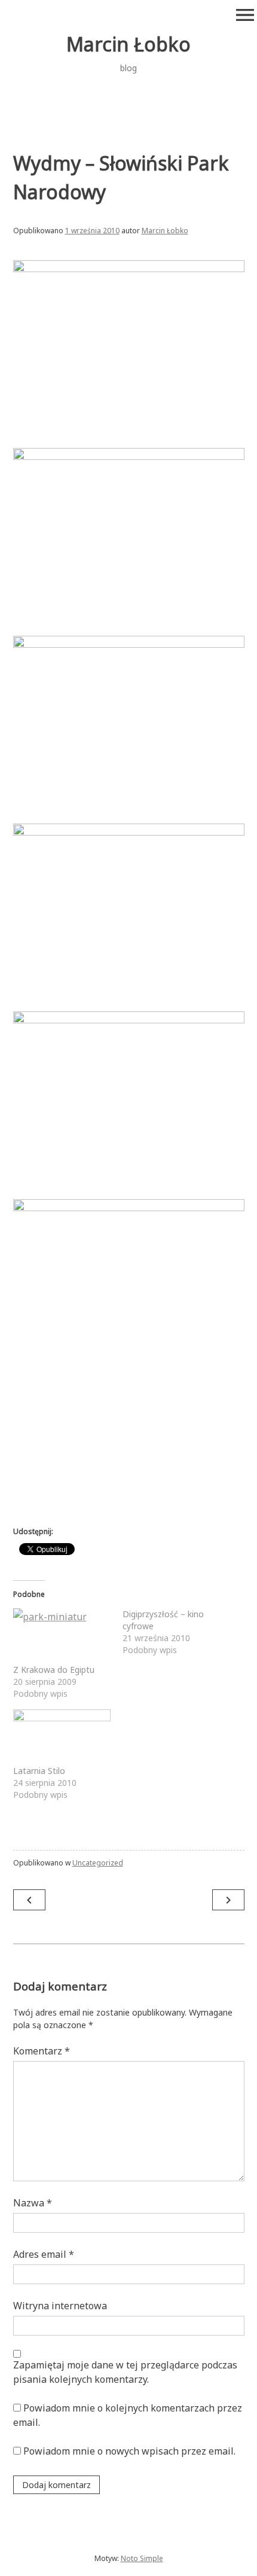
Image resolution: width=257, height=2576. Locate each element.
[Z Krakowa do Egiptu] (62, 1636)
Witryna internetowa (60, 2306)
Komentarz (42, 2051)
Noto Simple (142, 2558)
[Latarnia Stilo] (62, 1737)
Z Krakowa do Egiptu (54, 1670)
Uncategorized (98, 1863)
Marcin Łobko (128, 44)
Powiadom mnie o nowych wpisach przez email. (129, 2451)
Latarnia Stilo (39, 1771)
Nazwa (33, 2203)
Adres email (44, 2254)
